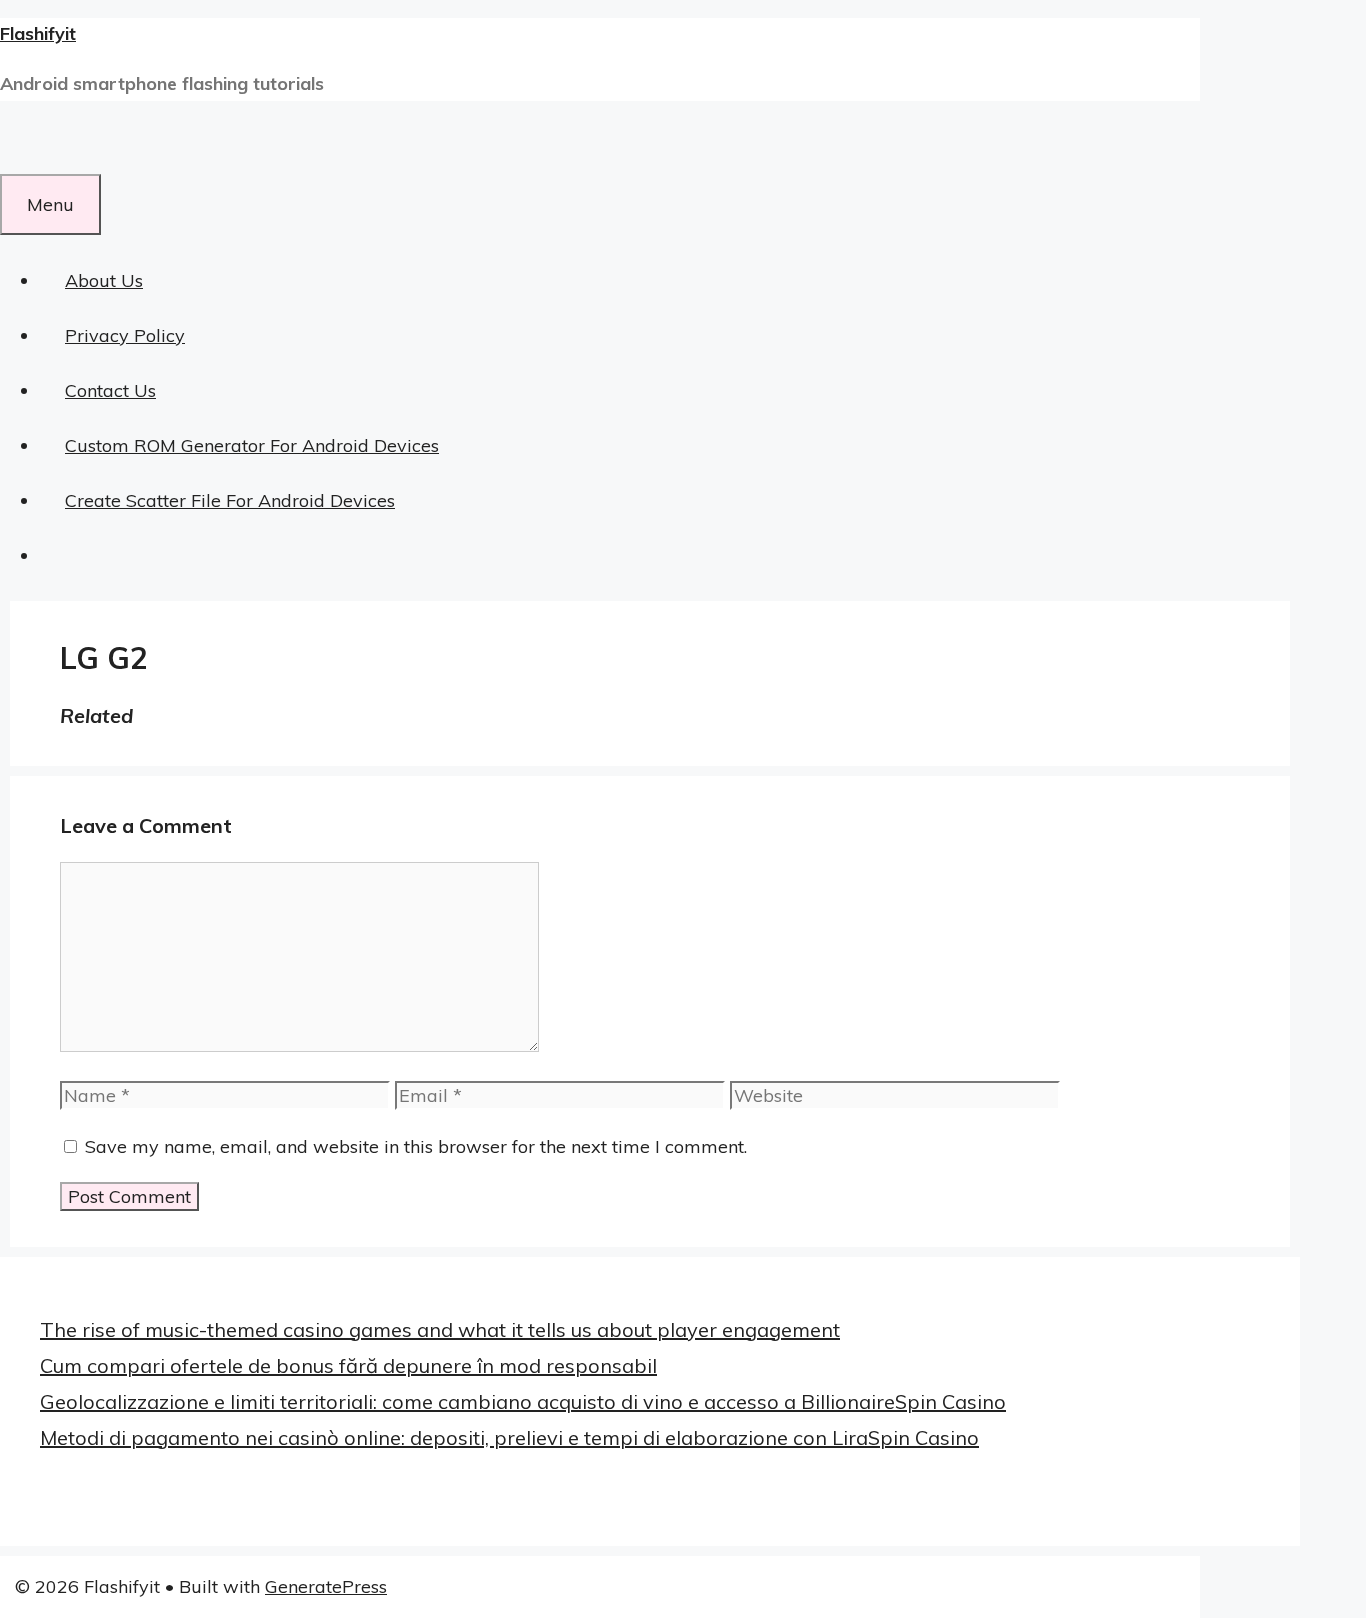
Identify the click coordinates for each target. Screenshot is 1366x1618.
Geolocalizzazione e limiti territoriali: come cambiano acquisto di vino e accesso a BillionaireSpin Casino (523, 1401)
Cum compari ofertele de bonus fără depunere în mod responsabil (348, 1365)
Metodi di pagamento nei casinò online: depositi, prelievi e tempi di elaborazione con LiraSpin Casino (509, 1437)
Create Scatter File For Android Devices (230, 500)
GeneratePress (326, 1586)
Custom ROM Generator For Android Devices (252, 445)
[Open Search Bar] (25, 146)
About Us (104, 280)
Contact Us (110, 390)
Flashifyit (38, 33)
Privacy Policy (125, 335)
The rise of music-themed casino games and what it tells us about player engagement (440, 1329)
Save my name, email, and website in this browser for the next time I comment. (416, 1146)
